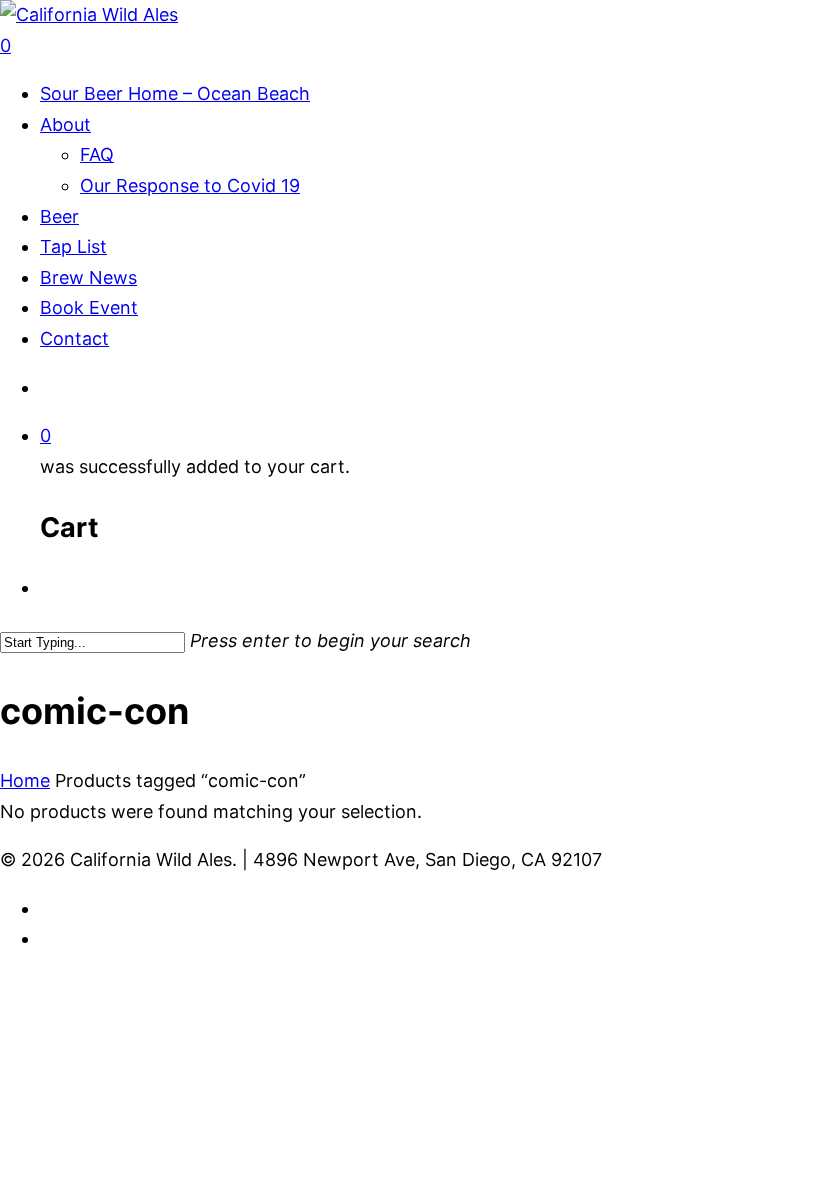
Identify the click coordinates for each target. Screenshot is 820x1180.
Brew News (88, 277)
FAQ (97, 154)
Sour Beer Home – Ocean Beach (175, 93)
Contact (74, 338)
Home (25, 780)
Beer (59, 216)
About (65, 124)
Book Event (89, 307)
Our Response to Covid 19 (190, 185)
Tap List (73, 246)
